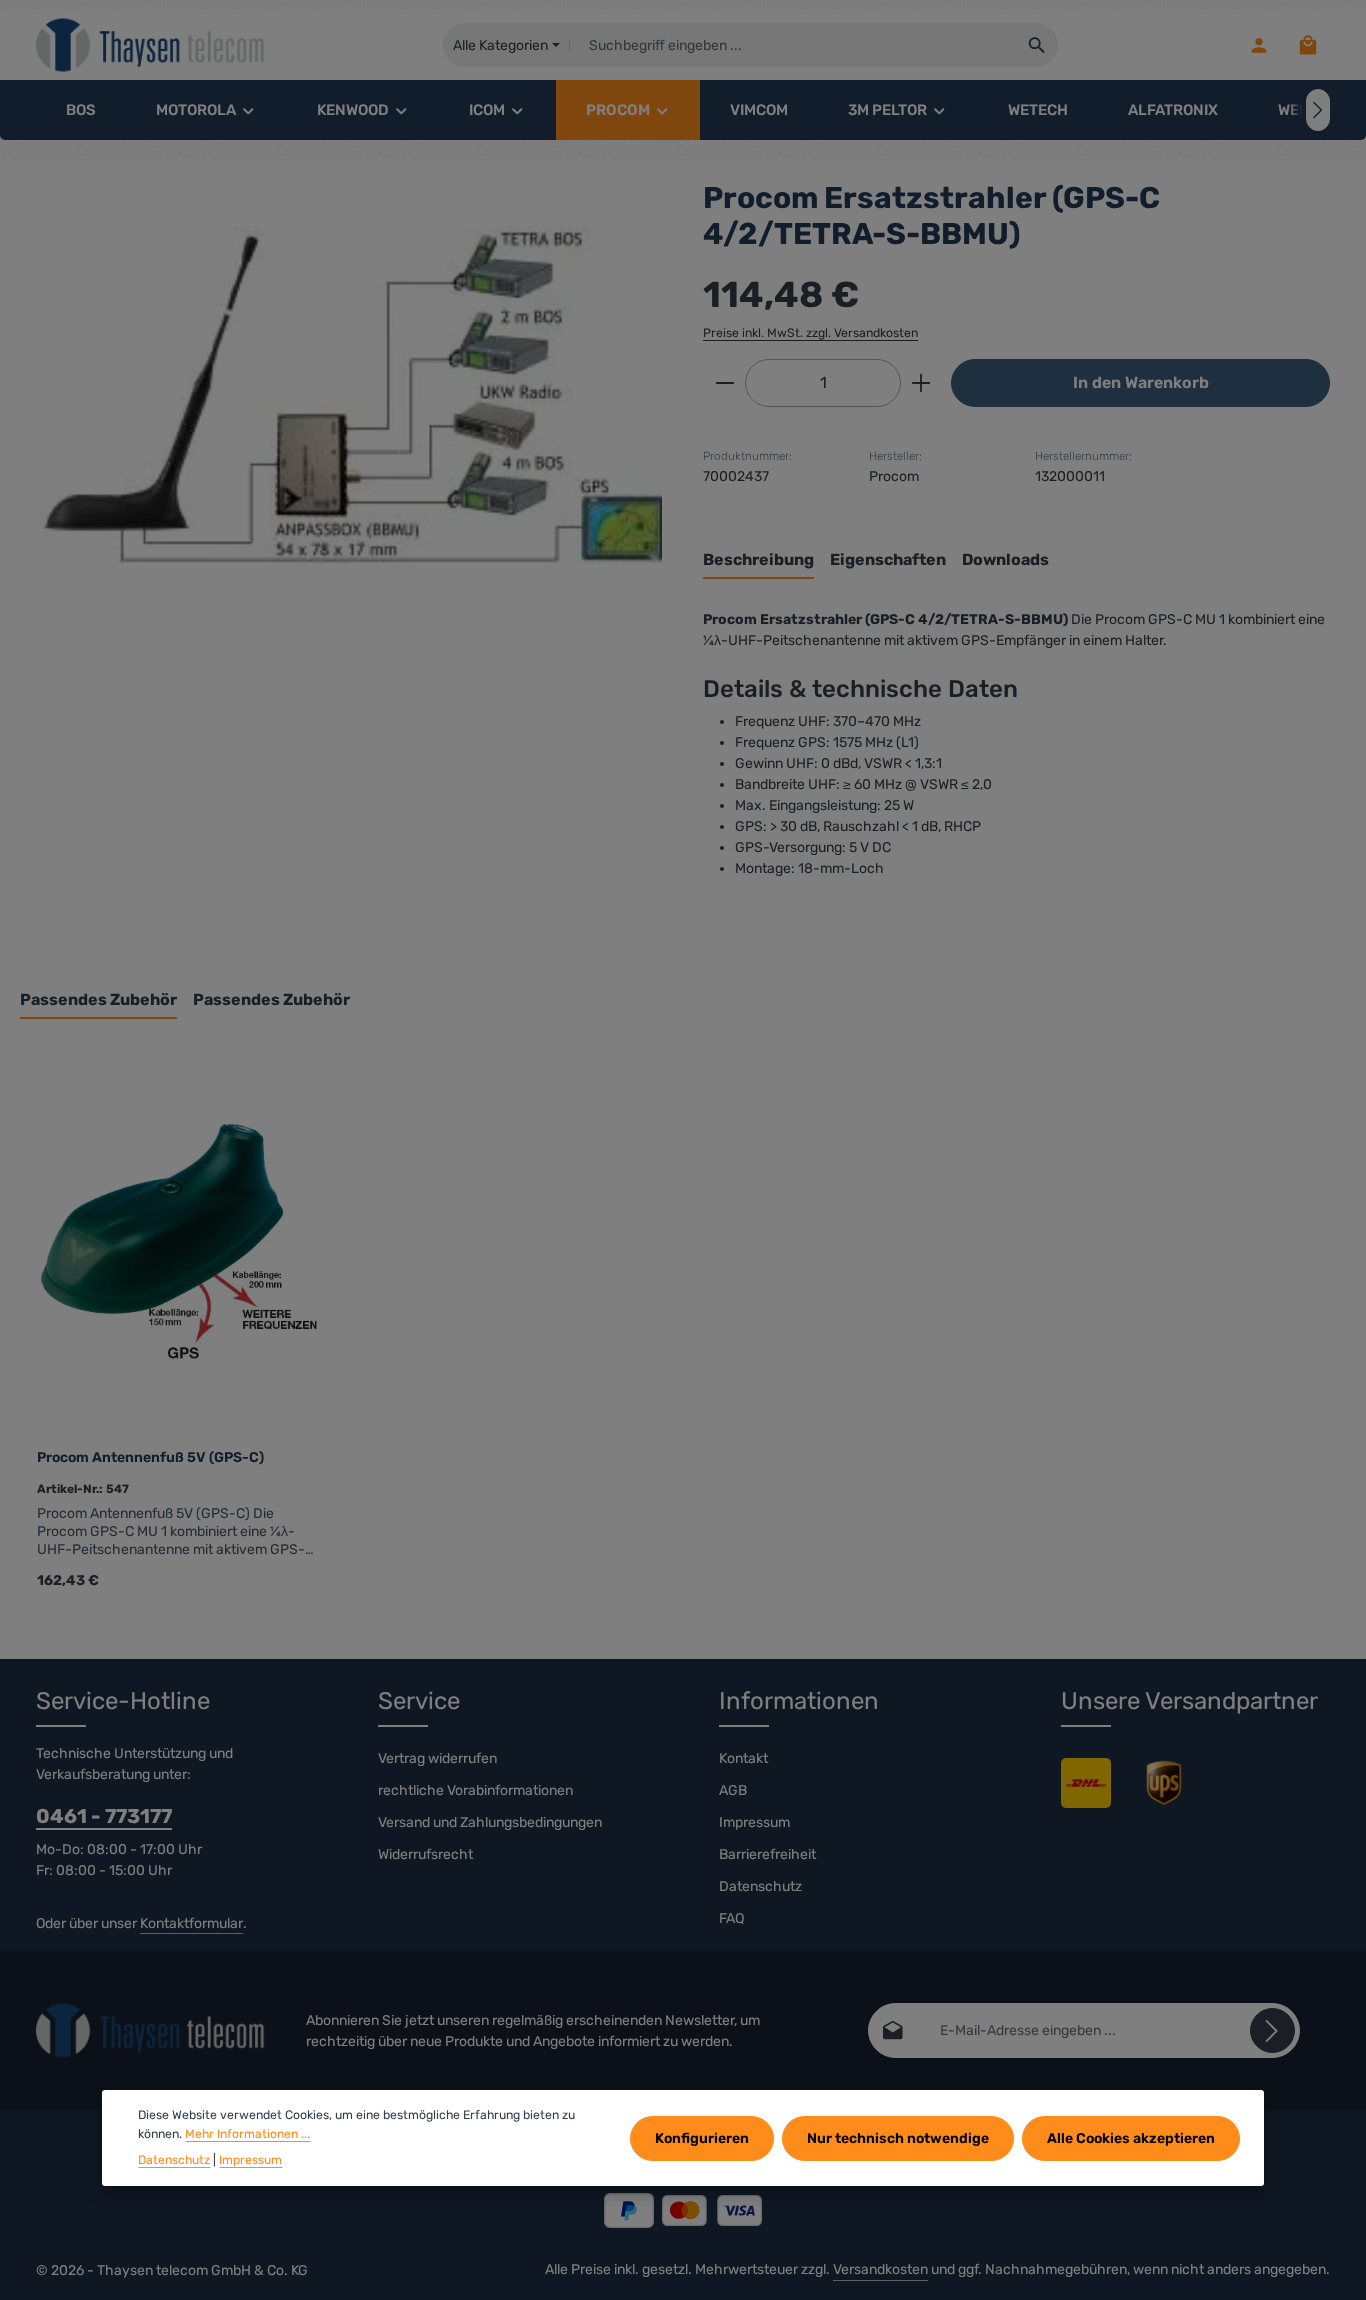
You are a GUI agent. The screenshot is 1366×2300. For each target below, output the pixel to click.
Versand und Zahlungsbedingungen (490, 1822)
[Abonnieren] (1272, 2030)
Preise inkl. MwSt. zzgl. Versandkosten (810, 333)
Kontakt (743, 1758)
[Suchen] (1037, 45)
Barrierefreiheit (767, 1854)
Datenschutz (760, 1886)
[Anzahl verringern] (724, 383)
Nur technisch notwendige (898, 2137)
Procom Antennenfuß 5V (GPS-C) (150, 1457)
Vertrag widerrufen (437, 1758)
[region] (349, 395)
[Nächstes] (1318, 110)
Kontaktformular (191, 1923)
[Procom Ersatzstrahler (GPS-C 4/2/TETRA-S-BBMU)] (349, 395)
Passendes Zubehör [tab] (98, 999)
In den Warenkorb (1141, 382)
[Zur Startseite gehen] (151, 45)
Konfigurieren (702, 2137)
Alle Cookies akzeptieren (1131, 2137)
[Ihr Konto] (1258, 45)
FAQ (731, 1918)
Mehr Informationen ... (247, 2133)
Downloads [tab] (1005, 559)
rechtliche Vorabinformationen (475, 1790)
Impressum (754, 1822)
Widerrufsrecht (425, 1854)
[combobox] (793, 45)
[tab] (758, 561)
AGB (733, 1790)
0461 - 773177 (104, 1816)
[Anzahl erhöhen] (921, 383)
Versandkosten (880, 2269)
